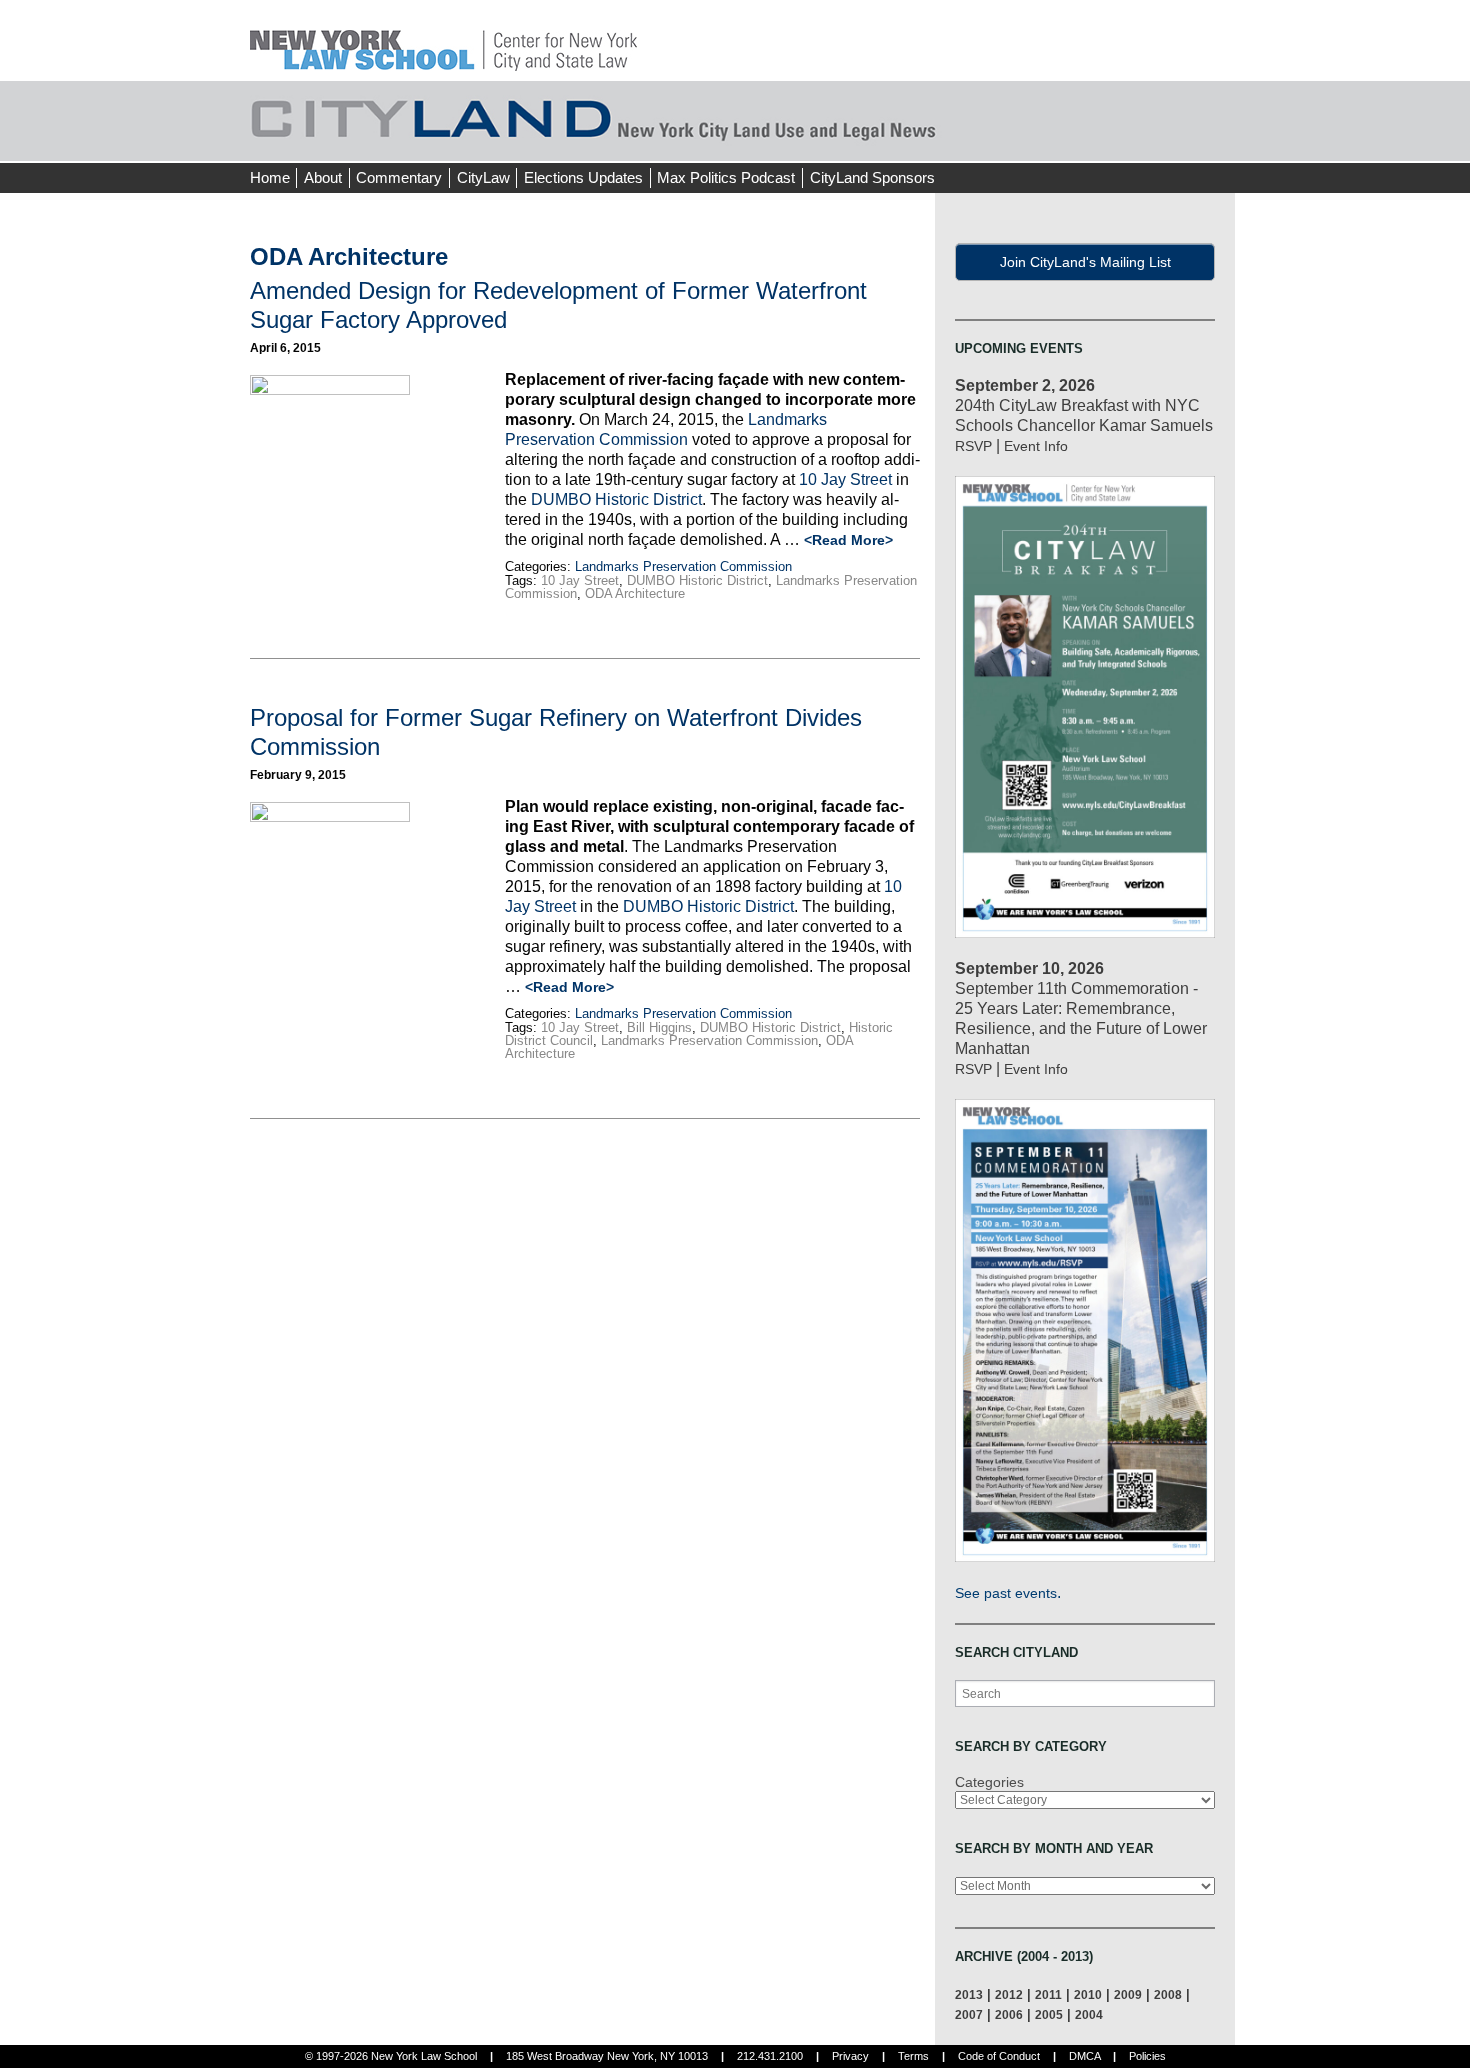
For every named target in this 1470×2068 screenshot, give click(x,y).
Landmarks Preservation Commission (683, 566)
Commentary (399, 177)
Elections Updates (583, 177)
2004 (1089, 2014)
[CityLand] (443, 39)
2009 (1128, 1994)
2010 (1088, 1994)
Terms (913, 2056)
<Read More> (848, 540)
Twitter (1182, 140)
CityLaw (483, 177)
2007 (969, 2014)
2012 (1009, 1994)
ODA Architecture (635, 593)
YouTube (1219, 140)
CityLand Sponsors (872, 177)
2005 (1049, 2014)
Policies (1147, 2056)
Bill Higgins (659, 1027)
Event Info (1036, 446)
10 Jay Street (845, 479)
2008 (1168, 1994)
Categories (989, 1782)
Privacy (850, 2056)
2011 (1048, 1994)
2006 (1009, 2014)
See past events (1006, 1593)
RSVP (973, 446)
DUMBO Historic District (616, 499)
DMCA (1084, 2056)
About (323, 177)
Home (270, 177)
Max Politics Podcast (726, 177)
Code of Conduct (999, 2056)
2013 (969, 1994)
